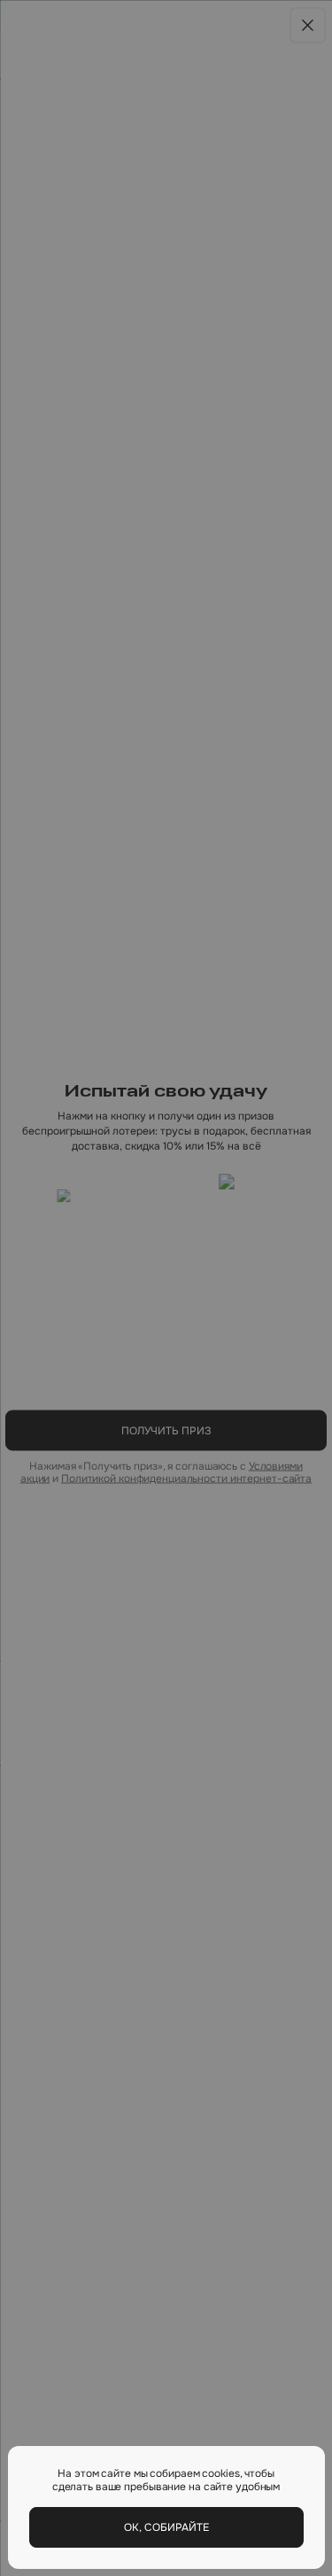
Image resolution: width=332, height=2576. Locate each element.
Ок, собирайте (166, 2527)
